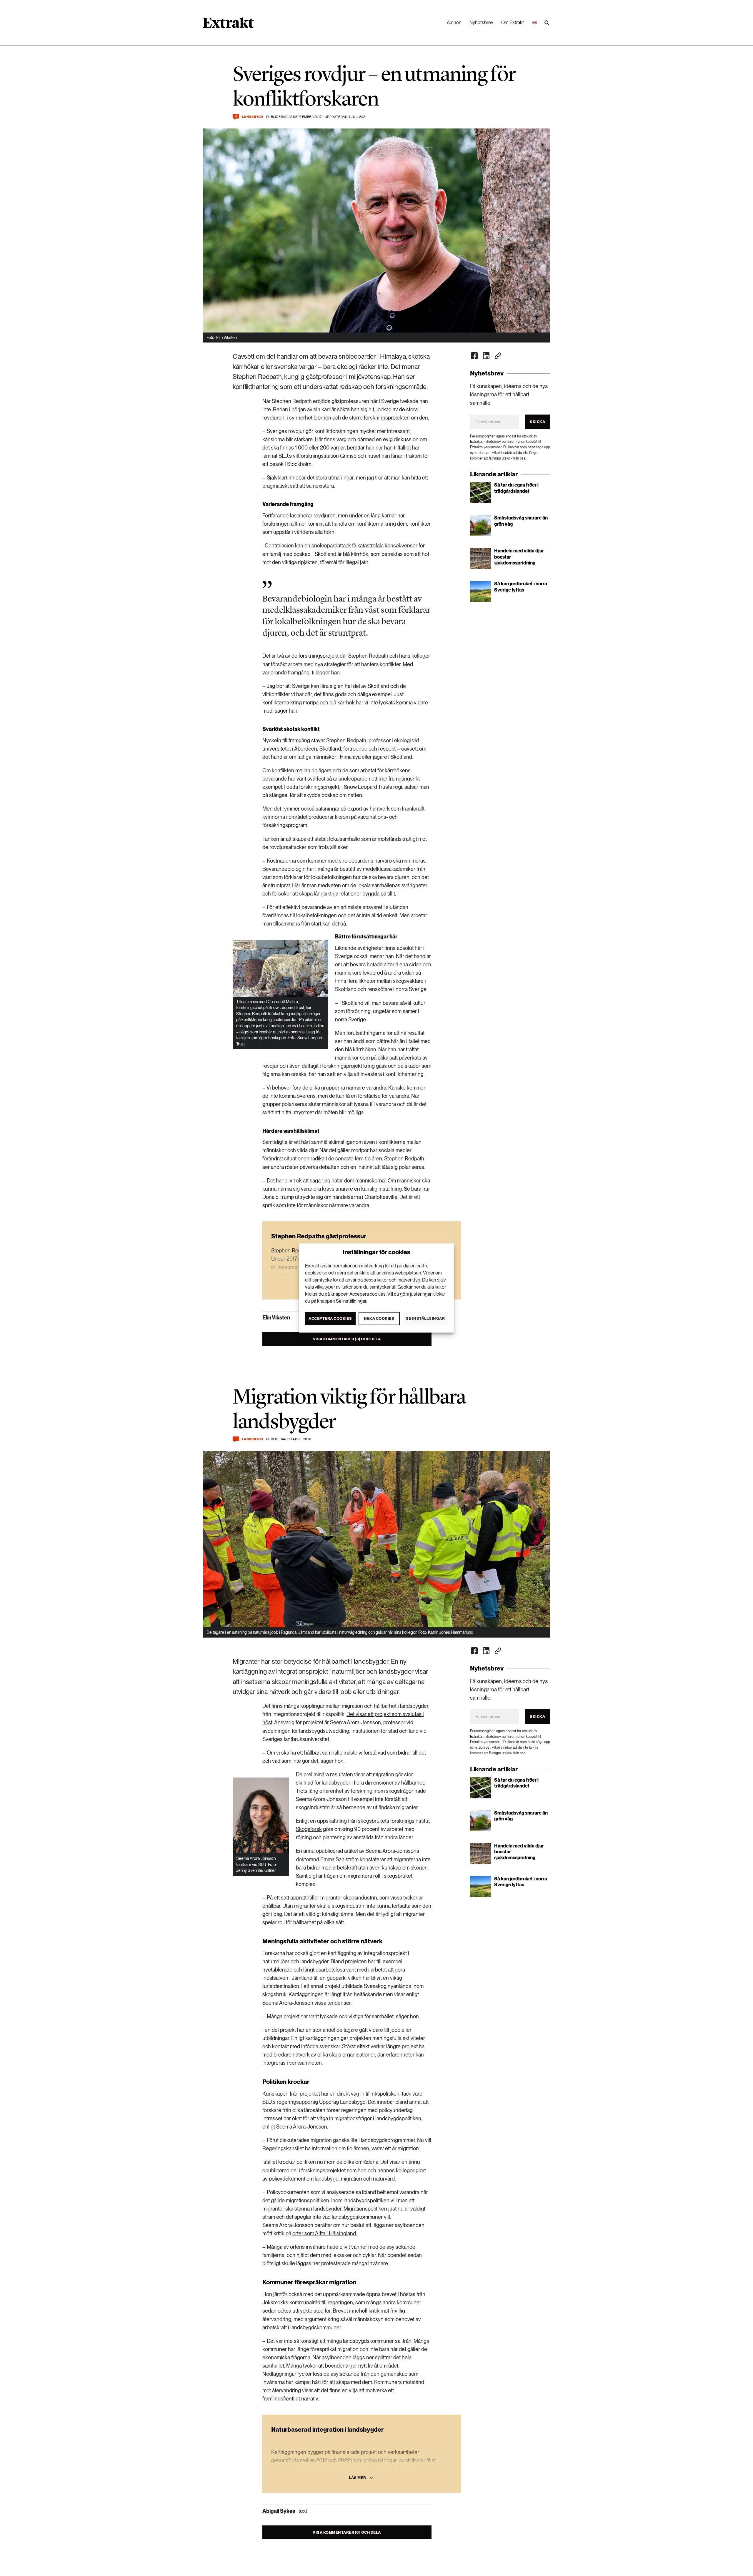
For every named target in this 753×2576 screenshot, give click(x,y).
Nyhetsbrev (481, 22)
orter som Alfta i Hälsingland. (325, 2233)
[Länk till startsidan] (228, 25)
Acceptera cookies (330, 1318)
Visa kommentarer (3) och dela (347, 1339)
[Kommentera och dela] (236, 1439)
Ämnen (454, 22)
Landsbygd (253, 117)
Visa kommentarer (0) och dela (347, 2532)
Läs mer (358, 2478)
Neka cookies (379, 1318)
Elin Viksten (276, 1318)
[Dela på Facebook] (474, 356)
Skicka (537, 422)
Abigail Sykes (279, 2511)
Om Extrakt (513, 22)
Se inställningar (425, 1318)
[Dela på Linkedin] (486, 356)
